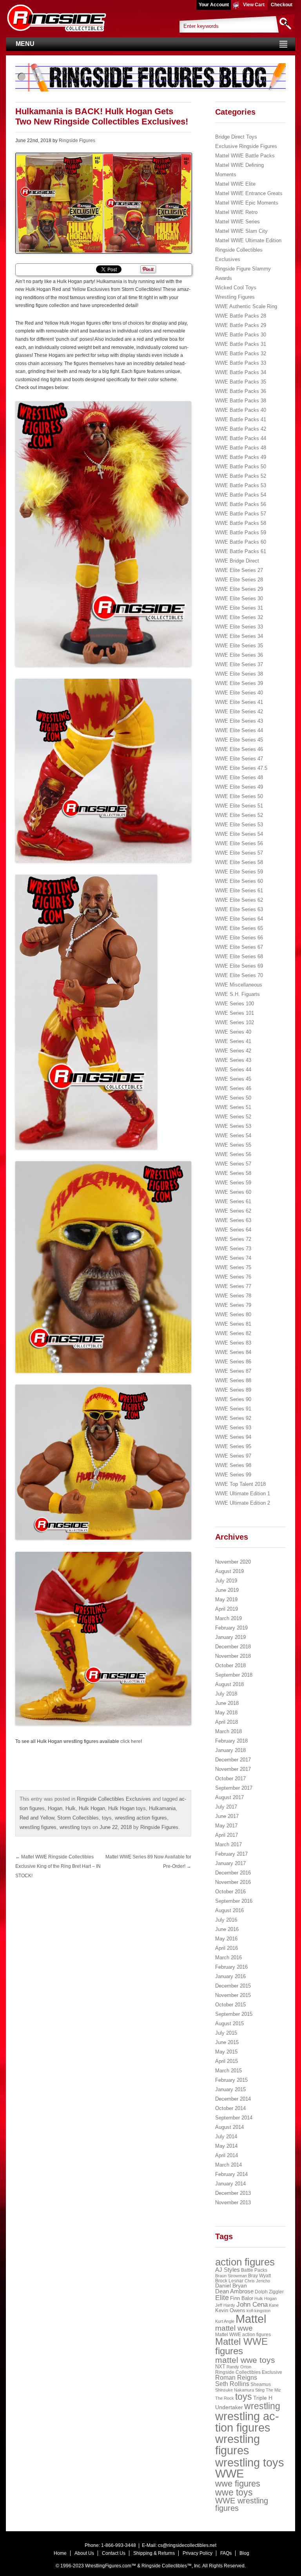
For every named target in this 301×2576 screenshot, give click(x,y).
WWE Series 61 (233, 1201)
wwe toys (234, 2492)
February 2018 (231, 1741)
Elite (222, 2298)
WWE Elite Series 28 (239, 580)
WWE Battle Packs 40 (241, 410)
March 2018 (228, 1731)
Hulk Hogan (92, 1808)
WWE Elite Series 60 (239, 881)
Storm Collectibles (78, 1818)
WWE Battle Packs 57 (241, 514)
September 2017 (234, 1788)
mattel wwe (234, 2328)
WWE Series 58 (233, 1173)
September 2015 (234, 2014)
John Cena (252, 2305)
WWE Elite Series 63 (239, 909)
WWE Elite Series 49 (239, 787)
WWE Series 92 (233, 1418)
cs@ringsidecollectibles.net (187, 2545)
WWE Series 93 (233, 1428)
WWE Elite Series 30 (239, 598)
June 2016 (227, 1929)
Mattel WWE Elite (235, 184)
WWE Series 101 (235, 1013)
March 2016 (228, 1958)
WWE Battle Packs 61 (241, 551)
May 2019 (226, 1599)
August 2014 (229, 2127)
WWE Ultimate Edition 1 (243, 1494)
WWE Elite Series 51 (239, 806)
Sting (260, 2390)
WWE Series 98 (233, 1465)
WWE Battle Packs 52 (241, 476)
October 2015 (230, 2005)
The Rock (225, 2398)
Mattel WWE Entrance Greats (249, 193)
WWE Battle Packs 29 (241, 325)
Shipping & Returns (154, 2553)
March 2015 (228, 2071)
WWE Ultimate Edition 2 (243, 1503)
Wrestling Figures (235, 297)
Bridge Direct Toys (236, 137)
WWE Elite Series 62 (239, 900)
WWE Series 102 (235, 1022)
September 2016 (234, 1901)
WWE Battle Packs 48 (241, 448)
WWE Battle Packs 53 (241, 485)
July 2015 (226, 2033)
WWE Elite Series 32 (239, 617)
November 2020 (233, 1562)
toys (107, 1818)
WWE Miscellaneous (239, 985)
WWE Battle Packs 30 (241, 335)
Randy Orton (239, 2367)
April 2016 (227, 1948)
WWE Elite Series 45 (239, 740)
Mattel (251, 2319)
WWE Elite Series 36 (239, 655)
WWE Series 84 (233, 1352)
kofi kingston (258, 2311)
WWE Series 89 (233, 1390)
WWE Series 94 (233, 1437)
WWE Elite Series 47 (239, 759)
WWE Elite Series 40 (239, 693)
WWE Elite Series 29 (239, 589)
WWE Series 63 (233, 1220)
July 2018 (226, 1694)
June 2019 (227, 1590)
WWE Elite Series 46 (239, 749)
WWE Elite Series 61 (239, 891)
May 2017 (226, 1826)
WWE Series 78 (233, 1296)
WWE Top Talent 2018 (240, 1484)
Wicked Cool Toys (236, 288)
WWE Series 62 (233, 1211)
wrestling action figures (141, 1818)
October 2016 (230, 1892)
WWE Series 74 (233, 1258)
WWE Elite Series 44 (239, 730)
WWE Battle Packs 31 (241, 344)
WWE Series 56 (233, 1154)
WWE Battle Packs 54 (241, 495)
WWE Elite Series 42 (239, 712)
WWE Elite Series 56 (239, 843)
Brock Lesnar (229, 2281)
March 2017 (228, 1844)
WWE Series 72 (233, 1239)
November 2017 (233, 1769)
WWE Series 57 (233, 1164)
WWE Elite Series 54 (239, 834)
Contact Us (114, 2553)
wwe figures (238, 2484)
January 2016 (230, 1976)
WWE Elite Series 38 (239, 674)
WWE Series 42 (233, 1051)
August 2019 (229, 1571)
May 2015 (226, 2052)
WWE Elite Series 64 (239, 919)
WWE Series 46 (233, 1088)
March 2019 (228, 1618)
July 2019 (226, 1581)
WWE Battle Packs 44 (241, 438)
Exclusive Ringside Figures (246, 146)
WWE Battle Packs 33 (241, 363)
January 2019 (230, 1637)
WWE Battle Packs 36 (241, 391)
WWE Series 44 (233, 1070)
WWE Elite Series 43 (239, 721)
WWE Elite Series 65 (239, 928)
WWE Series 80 (233, 1314)
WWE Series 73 (233, 1249)
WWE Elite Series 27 (239, 570)
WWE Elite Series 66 (239, 938)
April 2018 (227, 1722)
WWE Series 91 (233, 1409)
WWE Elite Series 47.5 (241, 768)
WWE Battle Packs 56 (241, 504)
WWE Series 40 (233, 1032)
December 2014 (233, 2099)
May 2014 (226, 2146)
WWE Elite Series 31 (239, 608)
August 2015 (229, 2023)
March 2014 (228, 2165)
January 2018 (230, 1750)
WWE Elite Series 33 (239, 627)
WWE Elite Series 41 (239, 702)
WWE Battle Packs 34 (241, 372)
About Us (84, 2553)
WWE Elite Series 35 (239, 646)
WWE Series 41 (233, 1041)
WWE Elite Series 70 (239, 975)
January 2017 (230, 1863)
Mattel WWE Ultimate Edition (248, 240)
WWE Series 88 (233, 1380)
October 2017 (230, 1779)
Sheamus (261, 2384)
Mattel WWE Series (238, 222)
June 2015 (227, 2042)
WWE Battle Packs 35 (241, 382)
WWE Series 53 (233, 1126)
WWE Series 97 (233, 1456)
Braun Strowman (231, 2276)
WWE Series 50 (233, 1098)
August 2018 (229, 1684)
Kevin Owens (230, 2310)
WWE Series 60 (233, 1192)
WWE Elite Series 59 (239, 872)
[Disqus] (103, 1983)
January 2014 (230, 2184)
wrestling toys (75, 1827)
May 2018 (226, 1713)
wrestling (262, 2406)
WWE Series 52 (233, 1117)
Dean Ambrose (234, 2291)
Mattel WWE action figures (243, 2335)
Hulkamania (162, 1808)
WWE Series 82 (233, 1333)
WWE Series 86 (233, 1362)
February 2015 (231, 2080)
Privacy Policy (198, 2553)
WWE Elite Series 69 (239, 966)
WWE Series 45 (233, 1079)
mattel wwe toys (245, 2360)
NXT (220, 2367)
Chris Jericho (257, 2281)
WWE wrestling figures (242, 2505)
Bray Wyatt (259, 2276)
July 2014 (226, 2137)
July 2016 (226, 1920)
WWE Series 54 (233, 1135)
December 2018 (233, 1647)
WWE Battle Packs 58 (241, 523)
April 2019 (227, 1609)
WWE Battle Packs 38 (241, 401)
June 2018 (227, 1703)
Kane (274, 2305)
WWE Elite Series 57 (239, 853)
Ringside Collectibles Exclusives (114, 1799)
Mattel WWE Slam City (241, 231)
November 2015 (233, 1995)
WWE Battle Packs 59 (241, 533)
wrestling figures (38, 1827)
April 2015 (227, 2061)
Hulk (71, 1808)
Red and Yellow (37, 1818)
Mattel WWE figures (241, 2346)
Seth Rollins (232, 2384)
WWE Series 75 (233, 1267)
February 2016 (231, 1967)
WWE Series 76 (233, 1277)
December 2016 (233, 1873)
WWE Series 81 (233, 1324)
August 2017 (229, 1797)
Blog (244, 2553)
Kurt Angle (225, 2321)
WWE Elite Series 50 (239, 796)
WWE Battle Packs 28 (241, 316)
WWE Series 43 (233, 1060)
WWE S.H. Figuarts (238, 994)
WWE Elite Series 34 (239, 636)
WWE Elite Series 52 (239, 815)
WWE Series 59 (233, 1183)
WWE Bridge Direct (237, 561)
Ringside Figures (77, 141)
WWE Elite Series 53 (239, 825)
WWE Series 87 (233, 1371)
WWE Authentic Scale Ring (246, 306)
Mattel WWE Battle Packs (245, 156)
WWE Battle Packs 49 (241, 457)
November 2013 (233, 2202)
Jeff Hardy (225, 2305)
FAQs (226, 2553)
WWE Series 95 (233, 1446)
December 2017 (233, 1760)
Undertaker (229, 2407)
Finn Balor (242, 2298)
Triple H (263, 2398)
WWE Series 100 (235, 1004)
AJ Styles (228, 2270)
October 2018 (230, 1665)
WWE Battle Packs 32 (241, 354)
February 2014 (231, 2174)
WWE (229, 2474)
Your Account (214, 5)
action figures (245, 2262)
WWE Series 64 (233, 1230)
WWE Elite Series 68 (239, 956)
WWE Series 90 (233, 1399)
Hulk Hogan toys (127, 1808)
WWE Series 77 (233, 1286)
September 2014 (234, 2118)
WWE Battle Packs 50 (241, 467)
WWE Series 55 (233, 1145)
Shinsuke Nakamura (235, 2390)
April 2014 (227, 2155)
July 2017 (226, 1807)
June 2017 (227, 1816)
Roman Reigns (236, 2378)
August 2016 (229, 1910)
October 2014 (230, 2108)
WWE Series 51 (233, 1107)
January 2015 (230, 2089)
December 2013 (233, 2193)
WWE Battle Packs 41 (241, 419)
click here (131, 1741)
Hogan (55, 1808)
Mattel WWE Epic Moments (247, 203)
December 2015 (233, 1986)
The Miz (273, 2390)
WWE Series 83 (233, 1343)
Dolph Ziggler (269, 2292)
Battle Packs (254, 2270)
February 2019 (231, 1628)
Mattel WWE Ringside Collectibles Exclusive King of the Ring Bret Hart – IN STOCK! (58, 1866)
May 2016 (226, 1939)
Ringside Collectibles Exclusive (249, 2372)
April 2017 (227, 1835)
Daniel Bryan (231, 2286)
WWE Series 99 (233, 1475)
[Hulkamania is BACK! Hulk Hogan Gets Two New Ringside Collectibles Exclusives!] (103, 203)
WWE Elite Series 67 (239, 947)
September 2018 (234, 1675)
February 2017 (231, 1854)
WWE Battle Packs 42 (241, 429)
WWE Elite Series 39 (239, 683)
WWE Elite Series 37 (239, 664)
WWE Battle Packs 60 (241, 542)
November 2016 (233, 1882)
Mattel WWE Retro (236, 212)
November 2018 (233, 1656)
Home (60, 2553)
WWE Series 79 (233, 1305)
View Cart (254, 5)
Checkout (282, 5)
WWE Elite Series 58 (239, 862)
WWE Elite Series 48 (239, 777)
